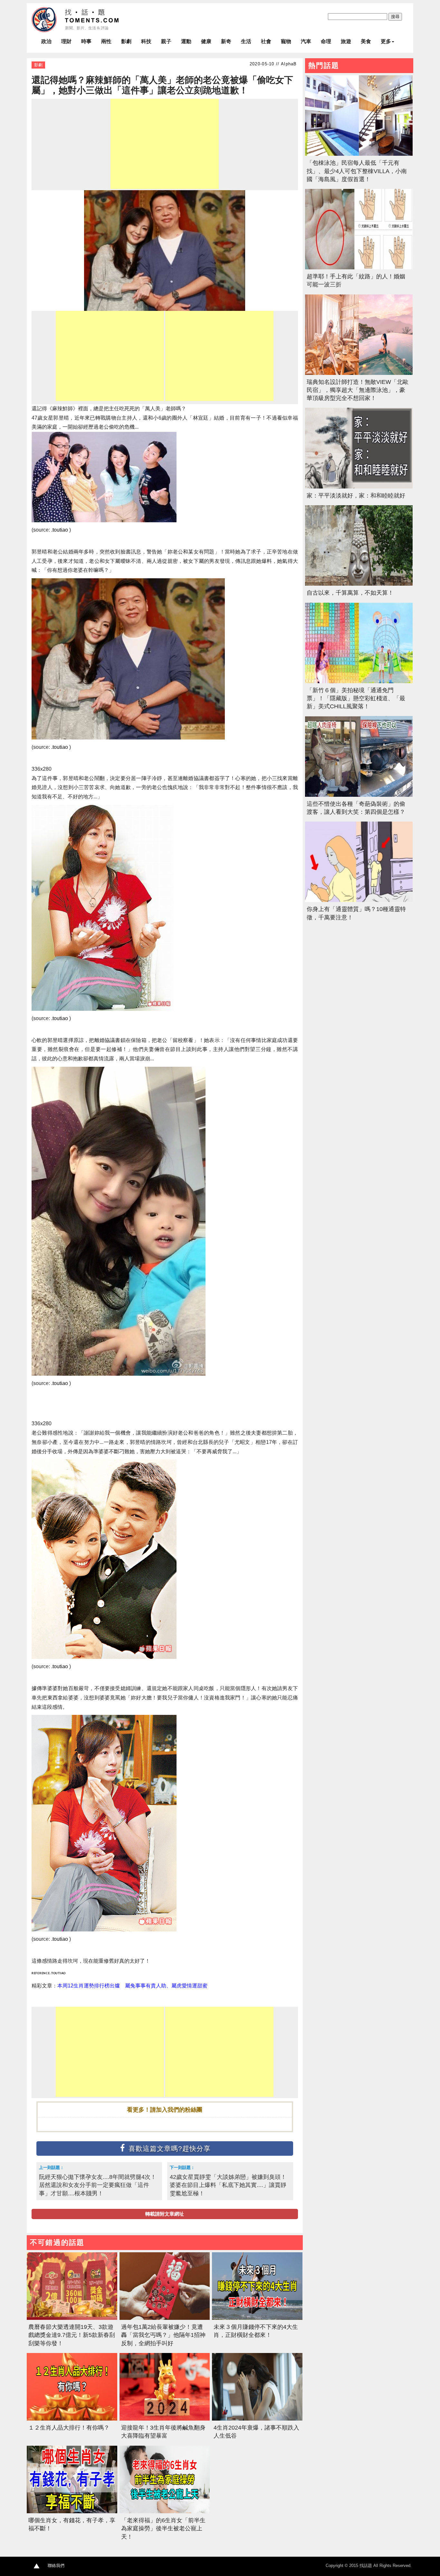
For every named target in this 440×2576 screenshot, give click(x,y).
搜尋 (395, 17)
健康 (206, 41)
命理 (326, 41)
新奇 (226, 41)
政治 (46, 41)
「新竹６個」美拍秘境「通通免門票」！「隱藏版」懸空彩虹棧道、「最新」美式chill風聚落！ (356, 698)
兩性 (106, 41)
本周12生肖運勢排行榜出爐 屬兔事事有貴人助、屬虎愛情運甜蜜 (132, 1986)
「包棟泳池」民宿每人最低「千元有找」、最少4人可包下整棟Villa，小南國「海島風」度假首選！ (357, 171)
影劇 (126, 41)
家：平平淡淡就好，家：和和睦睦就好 (356, 496)
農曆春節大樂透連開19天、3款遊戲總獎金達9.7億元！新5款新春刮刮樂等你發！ (72, 2335)
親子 (166, 41)
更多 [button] (386, 41)
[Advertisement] (165, 144)
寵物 (286, 41)
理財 (66, 41)
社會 (266, 41)
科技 (146, 41)
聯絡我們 (56, 2566)
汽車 (306, 41)
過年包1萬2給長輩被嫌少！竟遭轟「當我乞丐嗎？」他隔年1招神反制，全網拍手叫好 (163, 2335)
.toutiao (58, 1973)
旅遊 (346, 41)
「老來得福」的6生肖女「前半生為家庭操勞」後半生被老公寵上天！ (163, 2528)
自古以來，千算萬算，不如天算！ (350, 593)
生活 (246, 41)
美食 (366, 41)
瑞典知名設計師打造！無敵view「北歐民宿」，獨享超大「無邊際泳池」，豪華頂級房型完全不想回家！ (358, 390)
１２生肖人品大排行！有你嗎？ (69, 2428)
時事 (86, 41)
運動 (186, 41)
